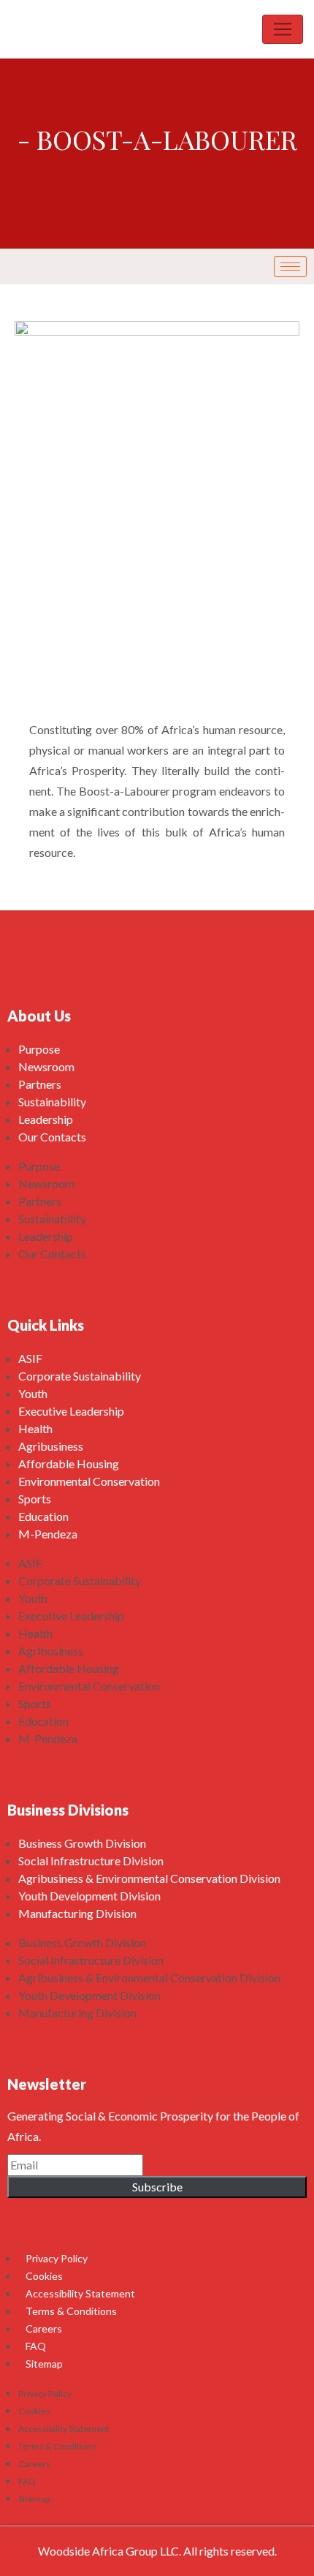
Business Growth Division (82, 1843)
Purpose (39, 1049)
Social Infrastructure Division (91, 1861)
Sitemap (44, 2364)
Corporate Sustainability (80, 1376)
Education (43, 1516)
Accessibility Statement (80, 2293)
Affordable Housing (69, 1463)
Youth (33, 1393)
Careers (44, 2328)
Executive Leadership (71, 1411)
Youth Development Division (89, 1896)
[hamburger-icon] (290, 267)
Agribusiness (51, 1446)
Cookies (44, 2276)
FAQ (36, 2346)
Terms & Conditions (71, 2311)
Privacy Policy (57, 2258)
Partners (40, 1084)
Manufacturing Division (77, 1913)
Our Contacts (52, 1137)
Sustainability (52, 1102)
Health (35, 1428)
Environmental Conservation (89, 1481)
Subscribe (157, 2187)
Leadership (46, 1119)
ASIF (30, 1358)
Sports (35, 1499)
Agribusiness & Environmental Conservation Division (149, 1878)
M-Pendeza (48, 1534)
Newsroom (46, 1066)
